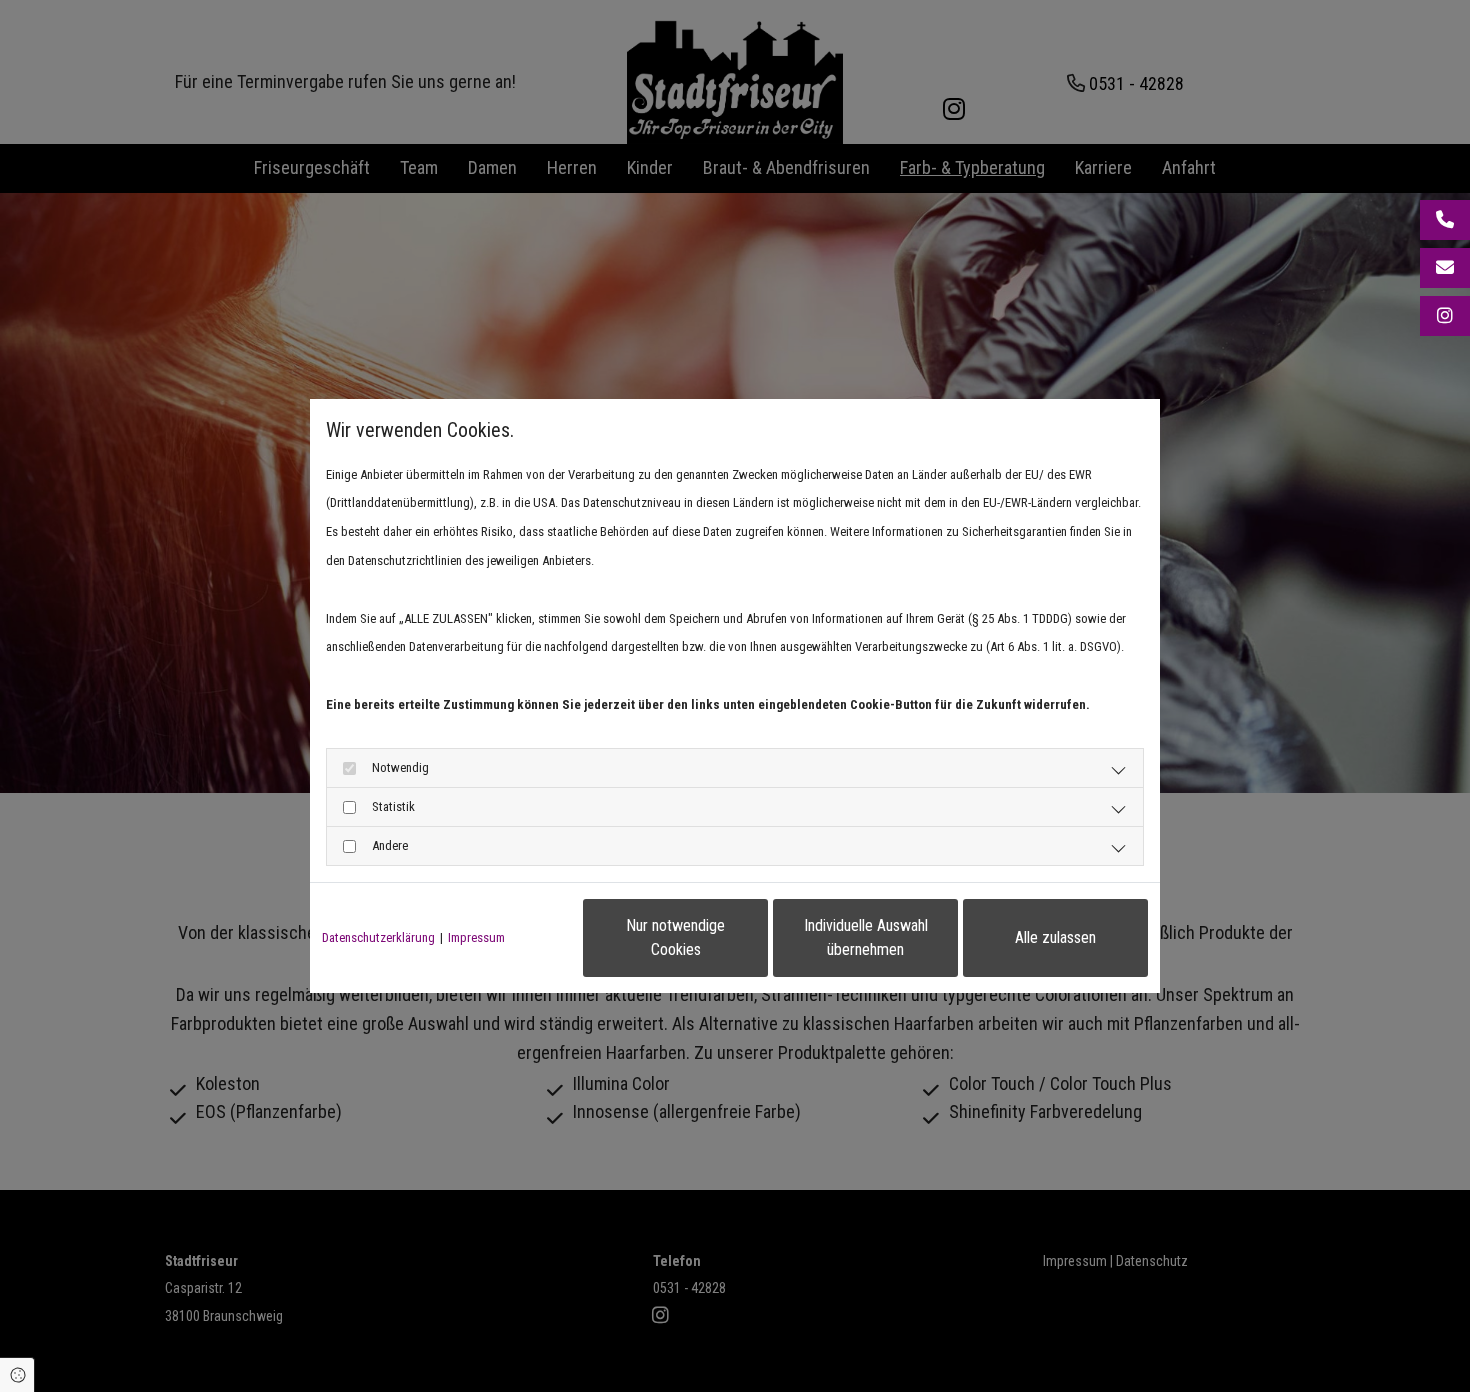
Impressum (476, 937)
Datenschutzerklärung (378, 937)
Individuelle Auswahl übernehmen (866, 937)
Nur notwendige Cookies (675, 937)
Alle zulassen (1055, 937)
